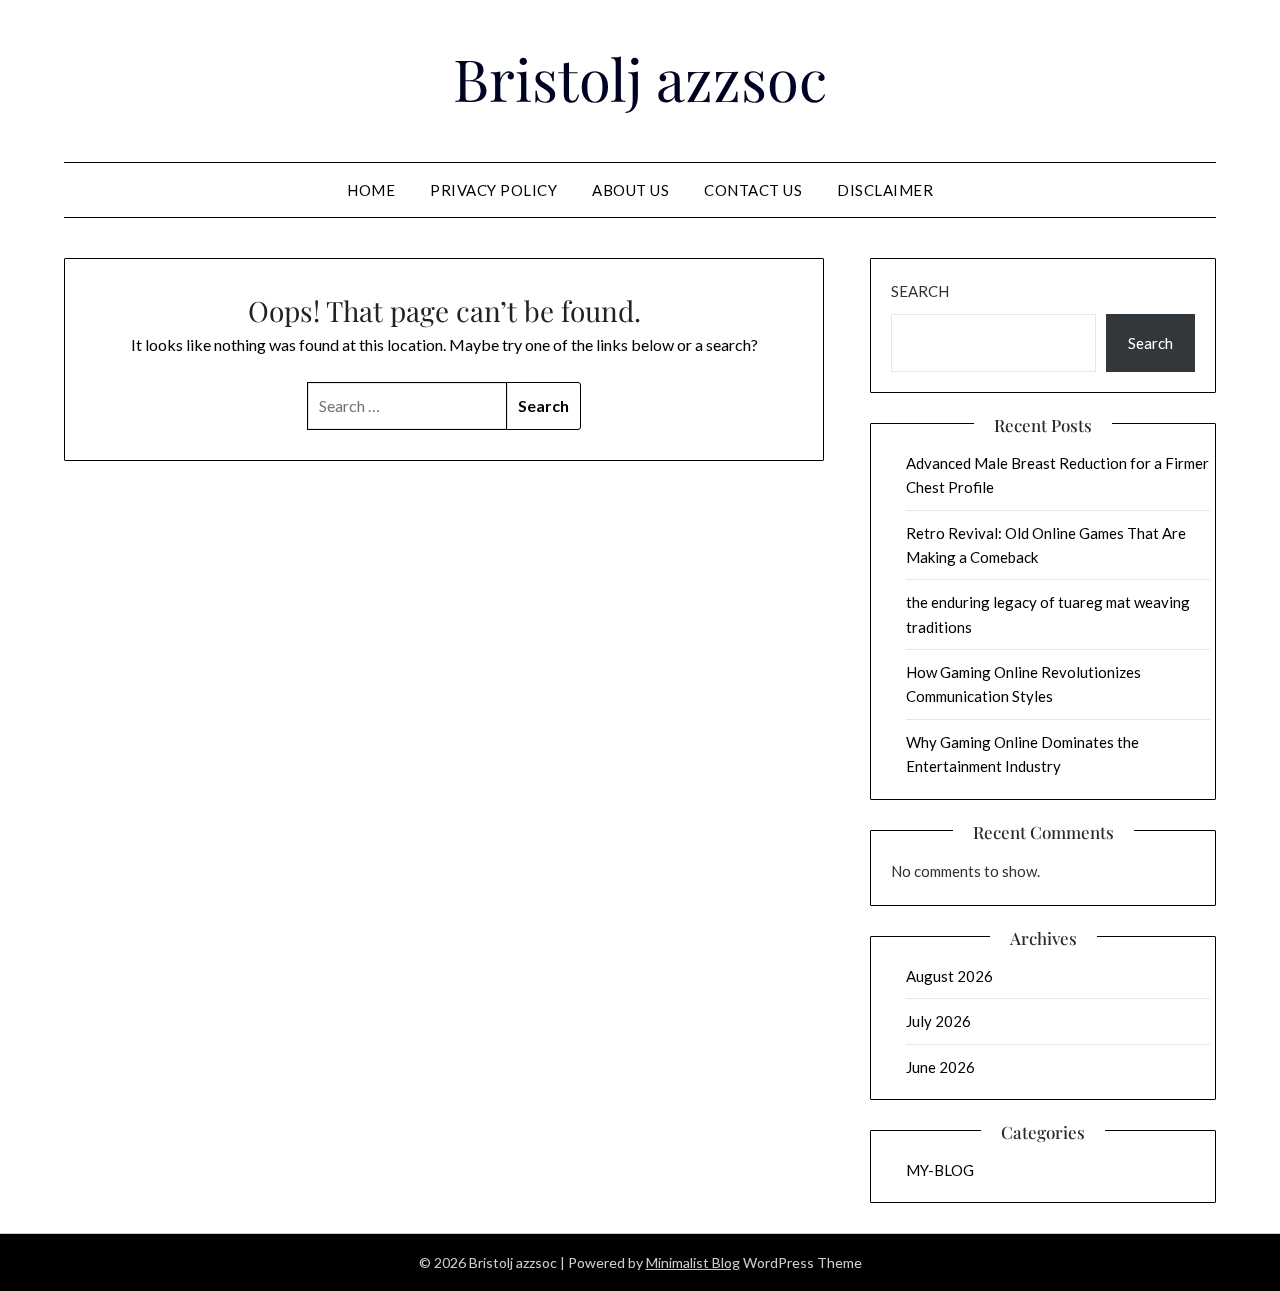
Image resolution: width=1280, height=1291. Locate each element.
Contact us (753, 190)
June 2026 (940, 1067)
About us (630, 190)
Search (920, 291)
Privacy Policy (493, 190)
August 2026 (949, 976)
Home (371, 190)
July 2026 (938, 1021)
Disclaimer (885, 190)
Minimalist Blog (693, 1262)
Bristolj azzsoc (640, 78)
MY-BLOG (940, 1170)
